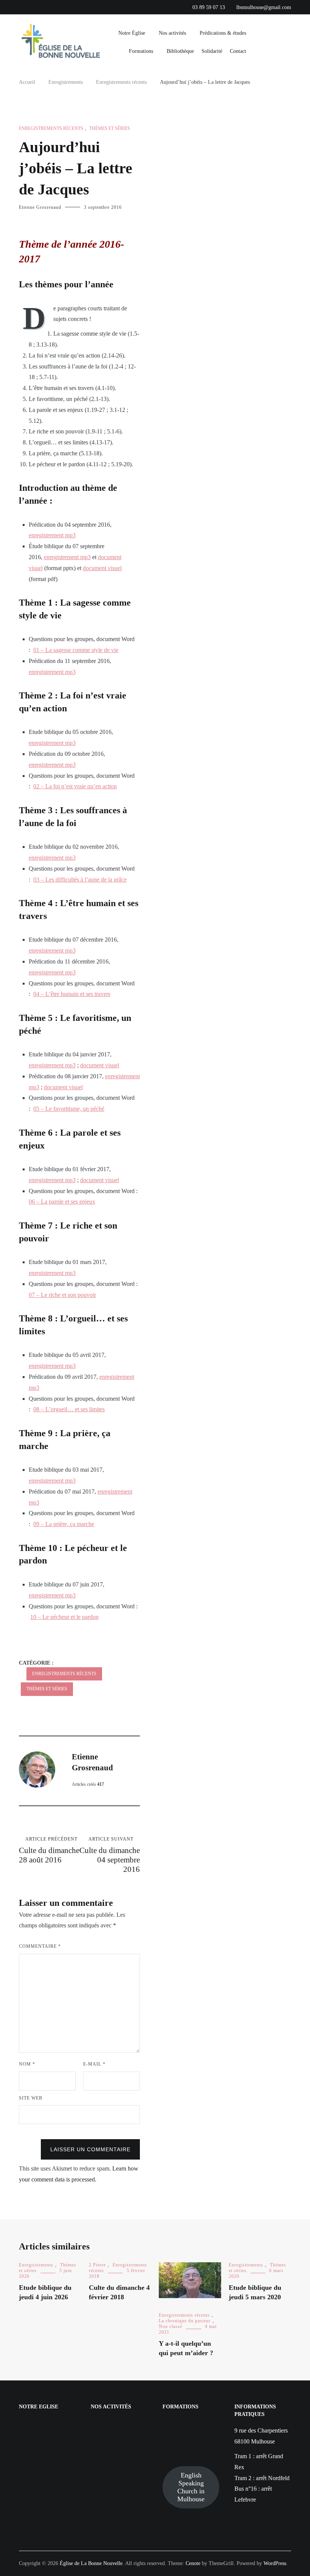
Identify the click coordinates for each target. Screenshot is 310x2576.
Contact (238, 51)
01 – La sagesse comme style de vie (76, 650)
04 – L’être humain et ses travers (72, 994)
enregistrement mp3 (52, 535)
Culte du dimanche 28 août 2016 (49, 1850)
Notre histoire (35, 2467)
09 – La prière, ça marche (64, 1524)
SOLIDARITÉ (182, 2438)
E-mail (94, 2064)
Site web (31, 2098)
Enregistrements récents (51, 128)
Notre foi (30, 2438)
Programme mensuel (115, 2423)
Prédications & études (223, 33)
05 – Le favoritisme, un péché (69, 1109)
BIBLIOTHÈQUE (186, 2423)
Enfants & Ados (110, 2467)
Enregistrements (36, 2265)
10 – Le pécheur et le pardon (64, 1617)
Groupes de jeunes (113, 2482)
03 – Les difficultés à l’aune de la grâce (80, 879)
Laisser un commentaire (90, 2149)
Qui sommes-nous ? (43, 2423)
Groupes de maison (114, 2452)
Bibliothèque (180, 51)
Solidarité (212, 51)
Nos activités (172, 33)
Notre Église (132, 33)
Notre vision (34, 2452)
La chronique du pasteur (185, 2321)
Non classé (170, 2326)
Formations (141, 51)
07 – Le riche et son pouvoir (62, 1295)
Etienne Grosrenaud (40, 207)
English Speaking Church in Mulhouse (191, 2487)
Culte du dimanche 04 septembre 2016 (110, 1855)
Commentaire (40, 1946)
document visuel (102, 568)
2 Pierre (97, 2265)
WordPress (275, 2563)
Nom (27, 2064)
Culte (97, 2438)
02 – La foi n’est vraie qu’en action (75, 786)
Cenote (193, 2563)
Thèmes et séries (110, 128)
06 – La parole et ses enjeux (62, 1202)
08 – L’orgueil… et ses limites (69, 1409)
